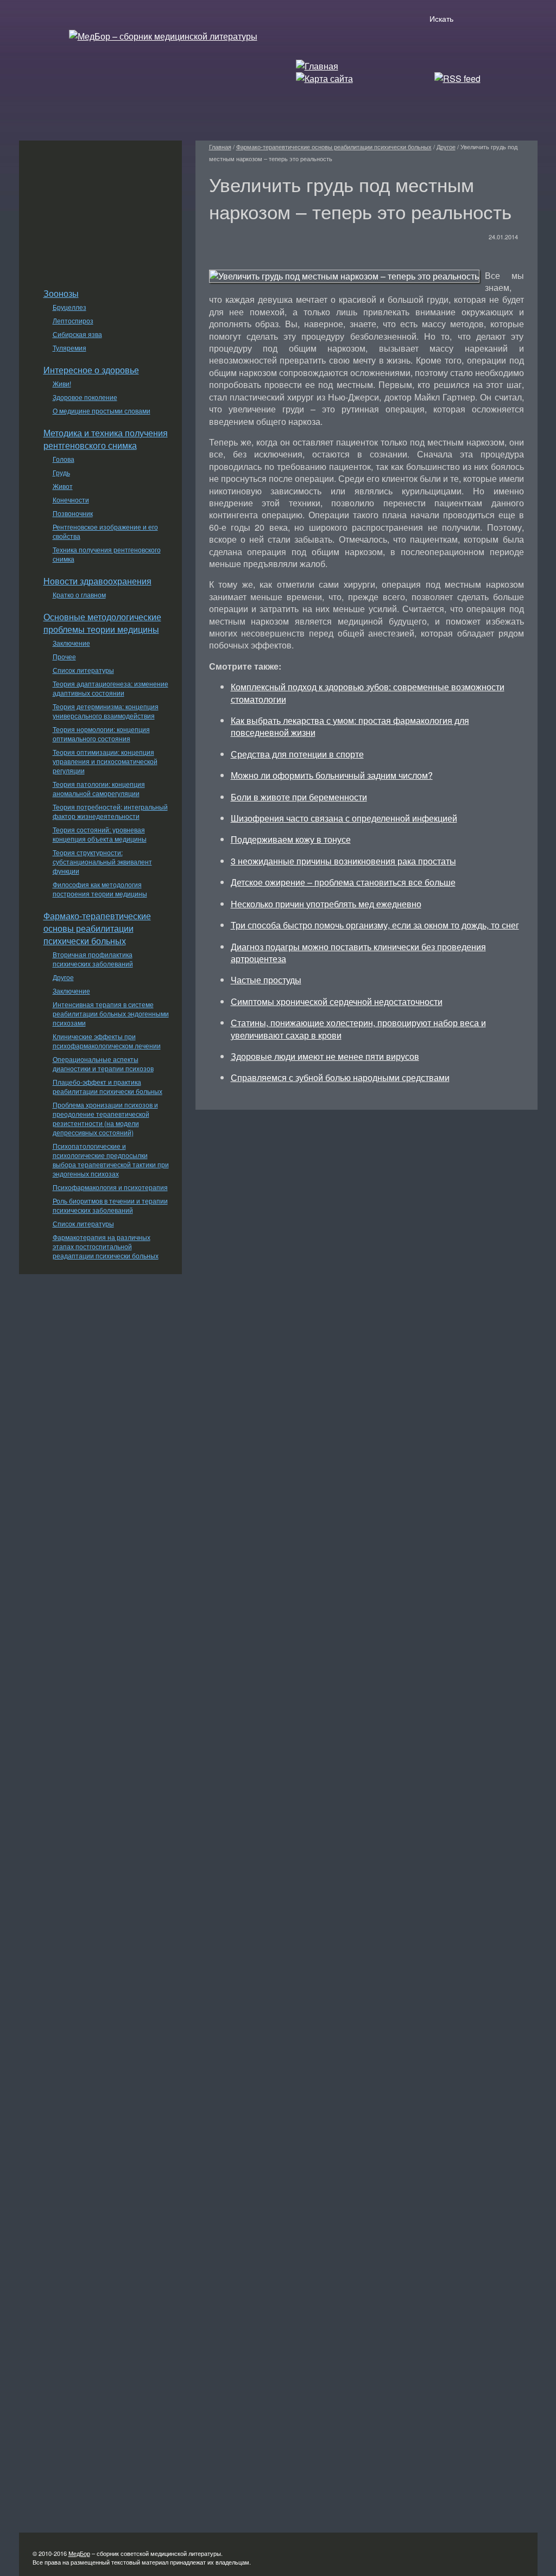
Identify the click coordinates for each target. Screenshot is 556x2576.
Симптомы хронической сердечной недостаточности (337, 1001)
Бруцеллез (69, 307)
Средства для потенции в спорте (297, 754)
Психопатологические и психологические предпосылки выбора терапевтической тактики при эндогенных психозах (111, 1160)
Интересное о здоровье (91, 370)
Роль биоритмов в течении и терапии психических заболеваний (110, 1205)
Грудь (61, 472)
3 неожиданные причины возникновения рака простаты (343, 861)
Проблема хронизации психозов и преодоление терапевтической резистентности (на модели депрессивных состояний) (105, 1118)
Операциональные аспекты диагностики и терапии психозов (103, 1064)
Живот (63, 486)
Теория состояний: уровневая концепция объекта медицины (100, 834)
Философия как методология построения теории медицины (100, 889)
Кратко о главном (79, 594)
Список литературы (83, 670)
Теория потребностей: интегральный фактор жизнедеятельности (110, 811)
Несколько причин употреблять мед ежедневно (326, 904)
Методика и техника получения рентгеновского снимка (106, 439)
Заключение (71, 643)
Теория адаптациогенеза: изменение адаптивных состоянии (110, 688)
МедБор (79, 2553)
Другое (63, 977)
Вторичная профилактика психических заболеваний (93, 959)
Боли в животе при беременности (299, 797)
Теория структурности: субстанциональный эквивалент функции (102, 861)
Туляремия (69, 348)
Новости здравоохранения (97, 581)
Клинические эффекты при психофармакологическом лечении (107, 1041)
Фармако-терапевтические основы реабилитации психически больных (97, 928)
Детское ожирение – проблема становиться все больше (343, 882)
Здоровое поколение (85, 397)
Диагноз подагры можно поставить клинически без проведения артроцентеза (358, 953)
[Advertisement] (100, 208)
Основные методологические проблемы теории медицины (102, 623)
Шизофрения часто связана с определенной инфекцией (344, 818)
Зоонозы (61, 293)
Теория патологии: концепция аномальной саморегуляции (99, 788)
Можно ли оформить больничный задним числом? (332, 775)
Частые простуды (266, 980)
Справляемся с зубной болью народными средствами (340, 1077)
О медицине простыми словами (102, 411)
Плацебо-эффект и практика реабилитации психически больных (108, 1086)
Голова (64, 459)
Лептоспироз (73, 320)
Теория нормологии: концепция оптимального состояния (101, 734)
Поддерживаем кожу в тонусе (291, 839)
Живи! (62, 383)
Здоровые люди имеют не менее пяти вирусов (325, 1056)
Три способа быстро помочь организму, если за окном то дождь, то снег (375, 925)
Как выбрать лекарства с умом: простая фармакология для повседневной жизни (350, 726)
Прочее (64, 656)
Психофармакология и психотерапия (110, 1187)
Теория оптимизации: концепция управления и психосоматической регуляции (105, 761)
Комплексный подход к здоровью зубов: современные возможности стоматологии (368, 693)
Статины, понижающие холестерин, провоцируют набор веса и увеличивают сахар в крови (358, 1029)
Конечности (71, 500)
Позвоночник (73, 513)
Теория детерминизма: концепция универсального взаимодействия (106, 711)
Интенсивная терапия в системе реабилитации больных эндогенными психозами (111, 1013)
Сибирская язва (77, 334)
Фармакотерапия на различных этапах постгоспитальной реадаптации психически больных (106, 1246)
